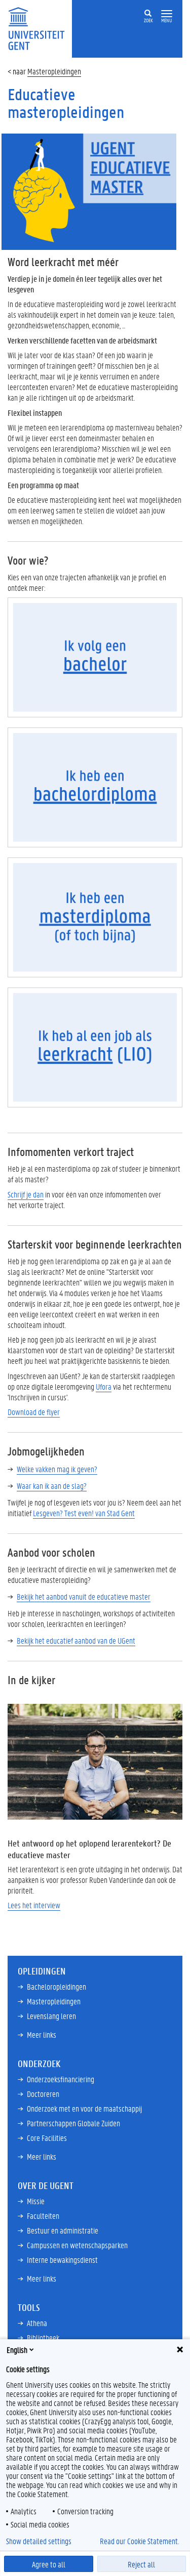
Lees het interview (34, 1905)
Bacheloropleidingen (56, 1986)
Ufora (104, 1386)
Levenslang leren (51, 2016)
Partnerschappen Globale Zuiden (73, 2123)
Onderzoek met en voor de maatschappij (84, 2108)
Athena (37, 2323)
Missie (36, 2201)
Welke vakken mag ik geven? (57, 1469)
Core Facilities (47, 2138)
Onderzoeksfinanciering (61, 2079)
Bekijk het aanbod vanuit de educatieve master (84, 1596)
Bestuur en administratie (63, 2230)
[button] (167, 14)
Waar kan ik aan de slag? (52, 1486)
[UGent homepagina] (95, 656)
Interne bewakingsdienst (62, 2260)
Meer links (42, 2034)
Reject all (141, 2564)
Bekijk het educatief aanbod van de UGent (76, 1640)
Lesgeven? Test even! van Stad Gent (84, 1513)
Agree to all (49, 2564)
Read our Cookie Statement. (139, 2541)
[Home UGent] (40, 28)
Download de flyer (34, 1412)
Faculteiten (43, 2216)
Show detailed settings (39, 2541)
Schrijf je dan (26, 1194)
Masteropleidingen (54, 71)
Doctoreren (43, 2094)
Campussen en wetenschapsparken (77, 2245)
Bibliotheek (43, 2337)
